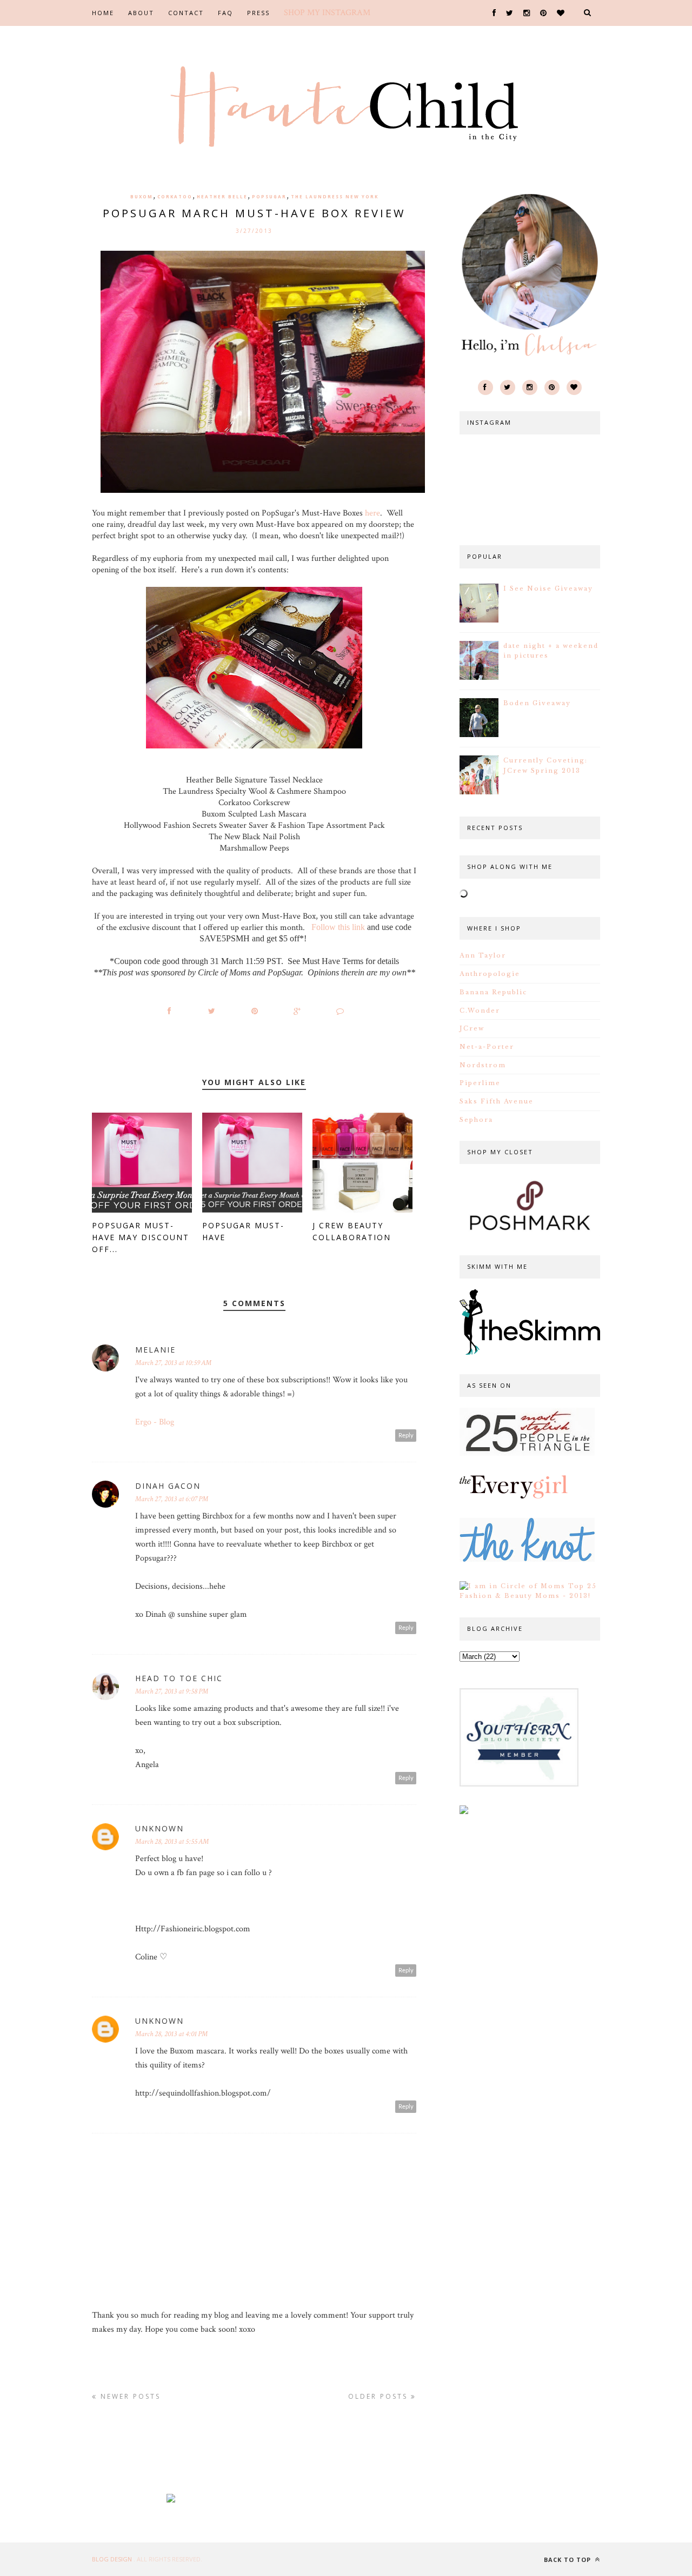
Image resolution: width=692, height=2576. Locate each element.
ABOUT (141, 13)
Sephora (476, 1120)
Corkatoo (175, 196)
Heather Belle (222, 196)
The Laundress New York (335, 196)
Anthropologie (490, 974)
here (372, 513)
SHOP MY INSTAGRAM (327, 13)
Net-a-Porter (487, 1047)
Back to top (568, 2560)
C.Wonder (480, 1011)
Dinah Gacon (168, 1486)
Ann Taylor (483, 955)
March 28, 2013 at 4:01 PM (171, 2034)
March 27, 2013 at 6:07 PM (172, 1499)
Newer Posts (129, 2396)
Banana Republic (493, 992)
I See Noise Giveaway (548, 588)
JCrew (472, 1028)
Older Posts (380, 2396)
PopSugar (269, 196)
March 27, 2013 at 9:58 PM (172, 1691)
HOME (103, 13)
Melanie (155, 1350)
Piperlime (480, 1083)
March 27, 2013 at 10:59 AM (173, 1363)
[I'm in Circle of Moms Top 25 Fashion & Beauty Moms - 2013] (530, 1596)
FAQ (225, 13)
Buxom (142, 196)
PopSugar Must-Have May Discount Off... (141, 1237)
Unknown (159, 1828)
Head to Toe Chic (179, 1678)
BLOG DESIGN (113, 2559)
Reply (406, 1436)
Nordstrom (483, 1065)
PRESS (258, 13)
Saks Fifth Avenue (497, 1101)
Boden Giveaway (537, 703)
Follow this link (338, 927)
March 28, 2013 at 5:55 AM (172, 1842)
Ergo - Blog (155, 1422)
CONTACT (186, 13)
